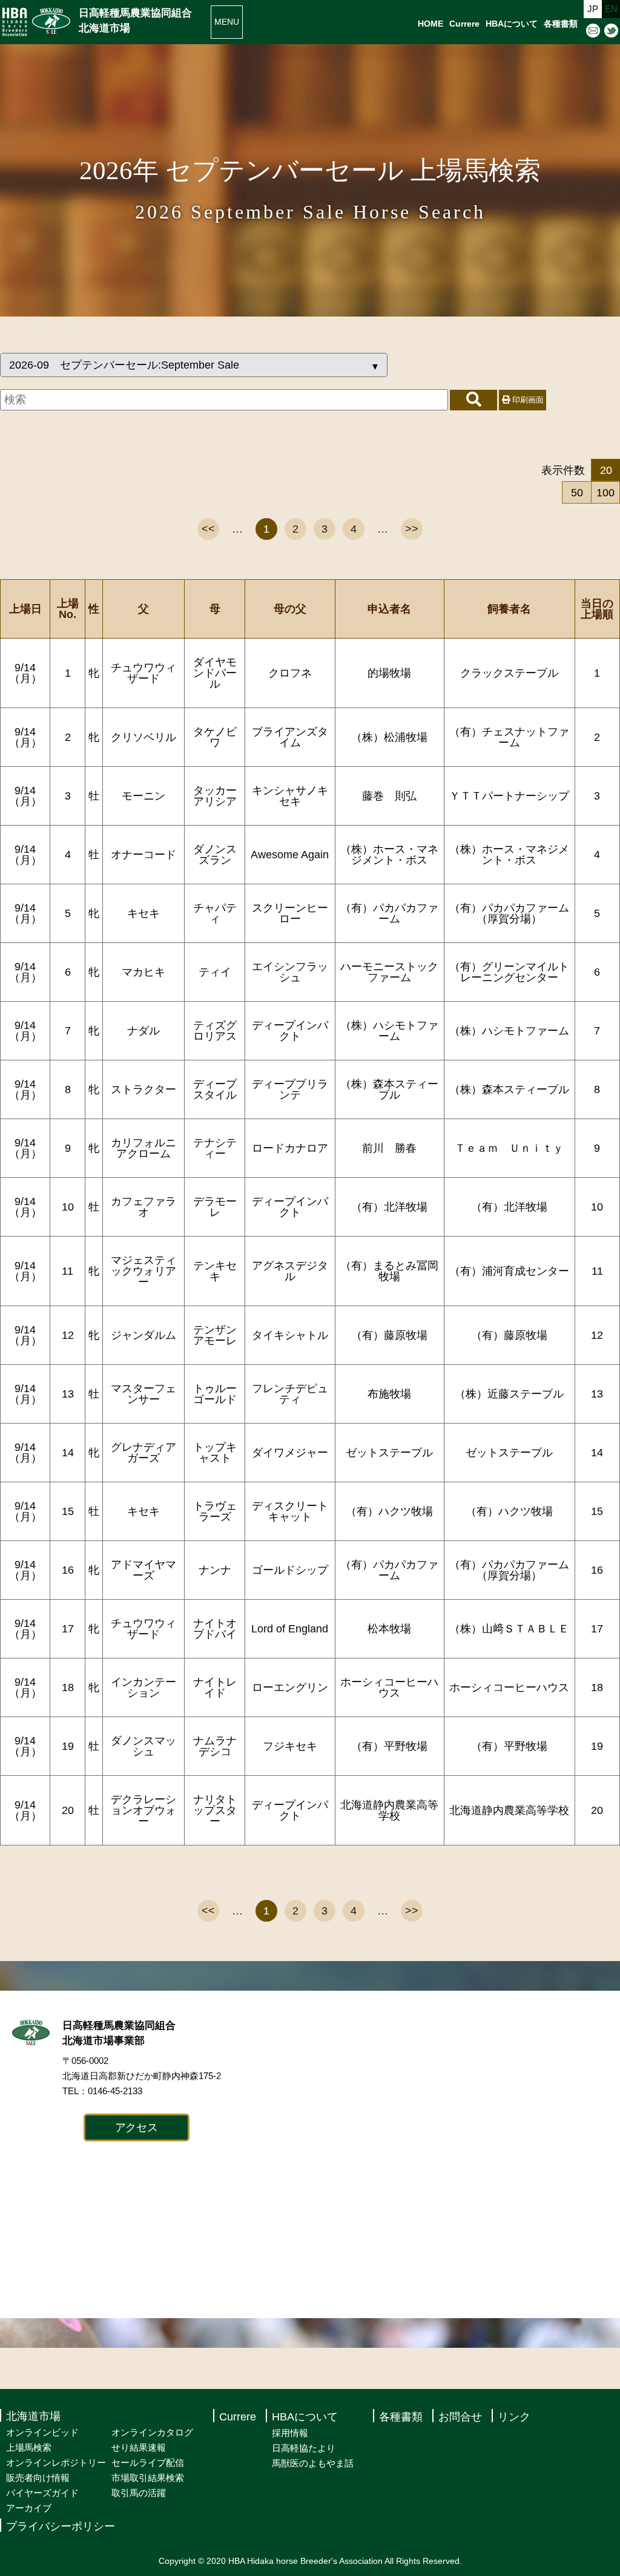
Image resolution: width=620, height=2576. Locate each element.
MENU (227, 22)
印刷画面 (527, 400)
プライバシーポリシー (61, 2526)
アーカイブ (29, 2508)
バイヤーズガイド (42, 2493)
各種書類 (561, 24)
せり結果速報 (139, 2447)
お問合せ (460, 2417)
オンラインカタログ (152, 2432)
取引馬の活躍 (139, 2493)
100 (605, 493)
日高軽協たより (304, 2448)
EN (611, 9)
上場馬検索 (29, 2447)
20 (606, 470)
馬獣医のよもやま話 (313, 2463)
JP (593, 9)
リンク (514, 2417)
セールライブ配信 (148, 2463)
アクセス (137, 2127)
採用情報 (290, 2433)
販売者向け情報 (38, 2478)
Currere (464, 24)
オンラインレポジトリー (56, 2463)
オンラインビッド (42, 2432)
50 (577, 493)
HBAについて (512, 24)
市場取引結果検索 (148, 2478)
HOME (430, 24)
